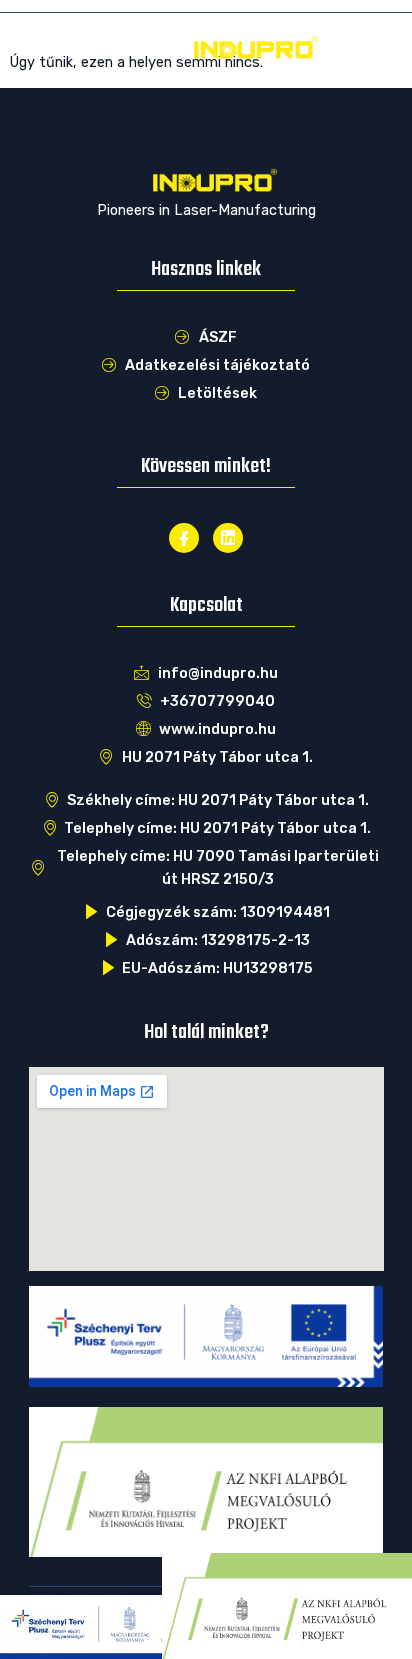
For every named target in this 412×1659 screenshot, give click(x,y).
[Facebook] (184, 538)
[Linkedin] (228, 538)
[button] (39, 47)
